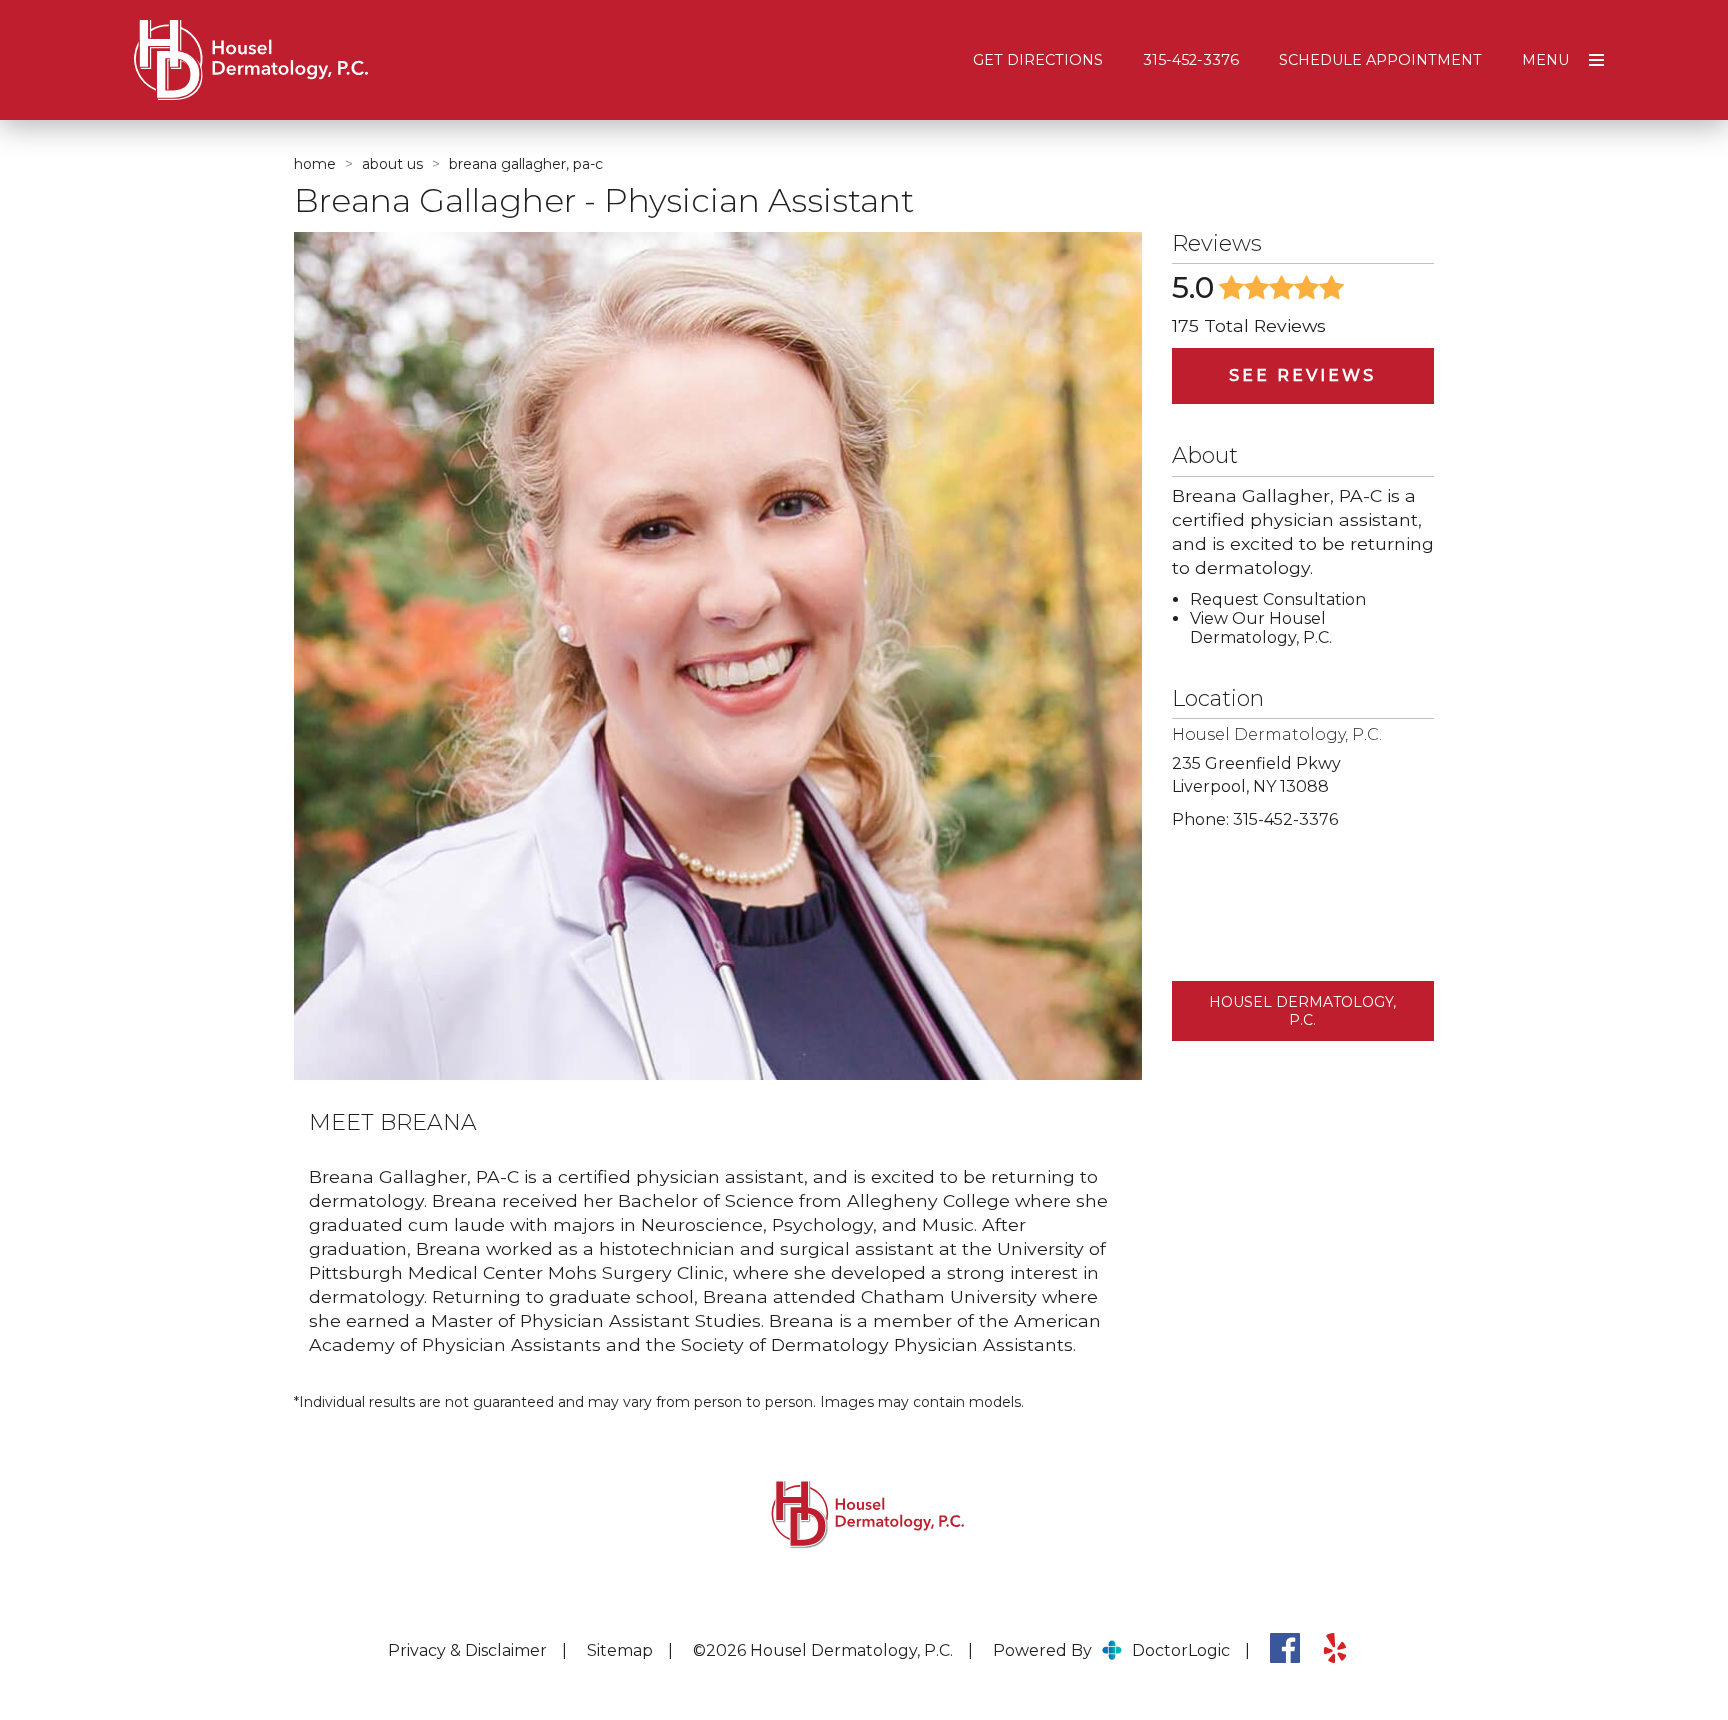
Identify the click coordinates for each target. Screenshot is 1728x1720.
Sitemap (620, 1650)
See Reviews (1302, 375)
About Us (392, 164)
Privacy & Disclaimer (467, 1650)
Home (315, 164)
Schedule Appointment (1380, 60)
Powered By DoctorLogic (1111, 1650)
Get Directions (1038, 60)
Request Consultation (1278, 599)
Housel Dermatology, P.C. (1302, 1011)
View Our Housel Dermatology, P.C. (1261, 628)
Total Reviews (1249, 325)
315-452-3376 (1191, 60)
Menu (1545, 60)
